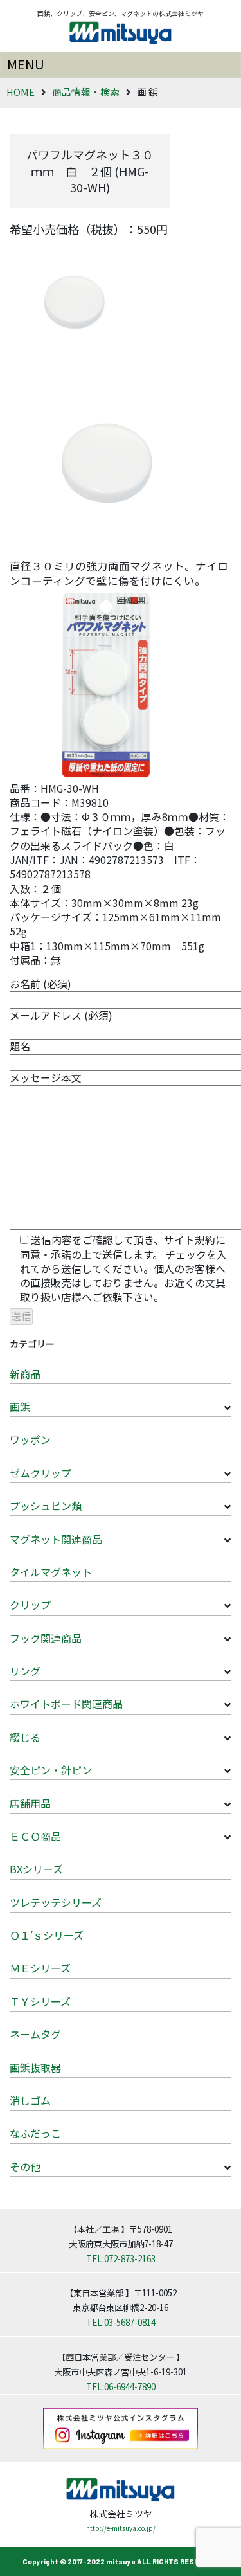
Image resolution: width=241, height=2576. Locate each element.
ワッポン (30, 1439)
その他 (25, 2166)
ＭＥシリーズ (40, 1968)
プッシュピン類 (46, 1506)
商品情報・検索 (86, 92)
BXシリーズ (36, 1869)
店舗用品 (30, 1803)
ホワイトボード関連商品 (66, 1704)
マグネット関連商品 (56, 1539)
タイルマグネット (51, 1572)
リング (25, 1671)
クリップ (30, 1605)
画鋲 (20, 1407)
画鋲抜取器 (35, 2067)
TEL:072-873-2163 (121, 2258)
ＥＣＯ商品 (35, 1836)
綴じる (25, 1737)
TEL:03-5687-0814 (121, 2322)
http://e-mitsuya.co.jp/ (121, 2528)
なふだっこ (35, 2133)
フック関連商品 (46, 1638)
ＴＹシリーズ (40, 2001)
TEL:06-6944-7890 (121, 2386)
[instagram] (121, 2427)
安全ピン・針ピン (51, 1770)
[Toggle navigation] (121, 65)
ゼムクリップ (40, 1473)
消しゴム (30, 2100)
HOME (21, 92)
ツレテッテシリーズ (56, 1902)
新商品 (25, 1374)
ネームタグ (35, 2034)
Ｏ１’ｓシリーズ (47, 1935)
